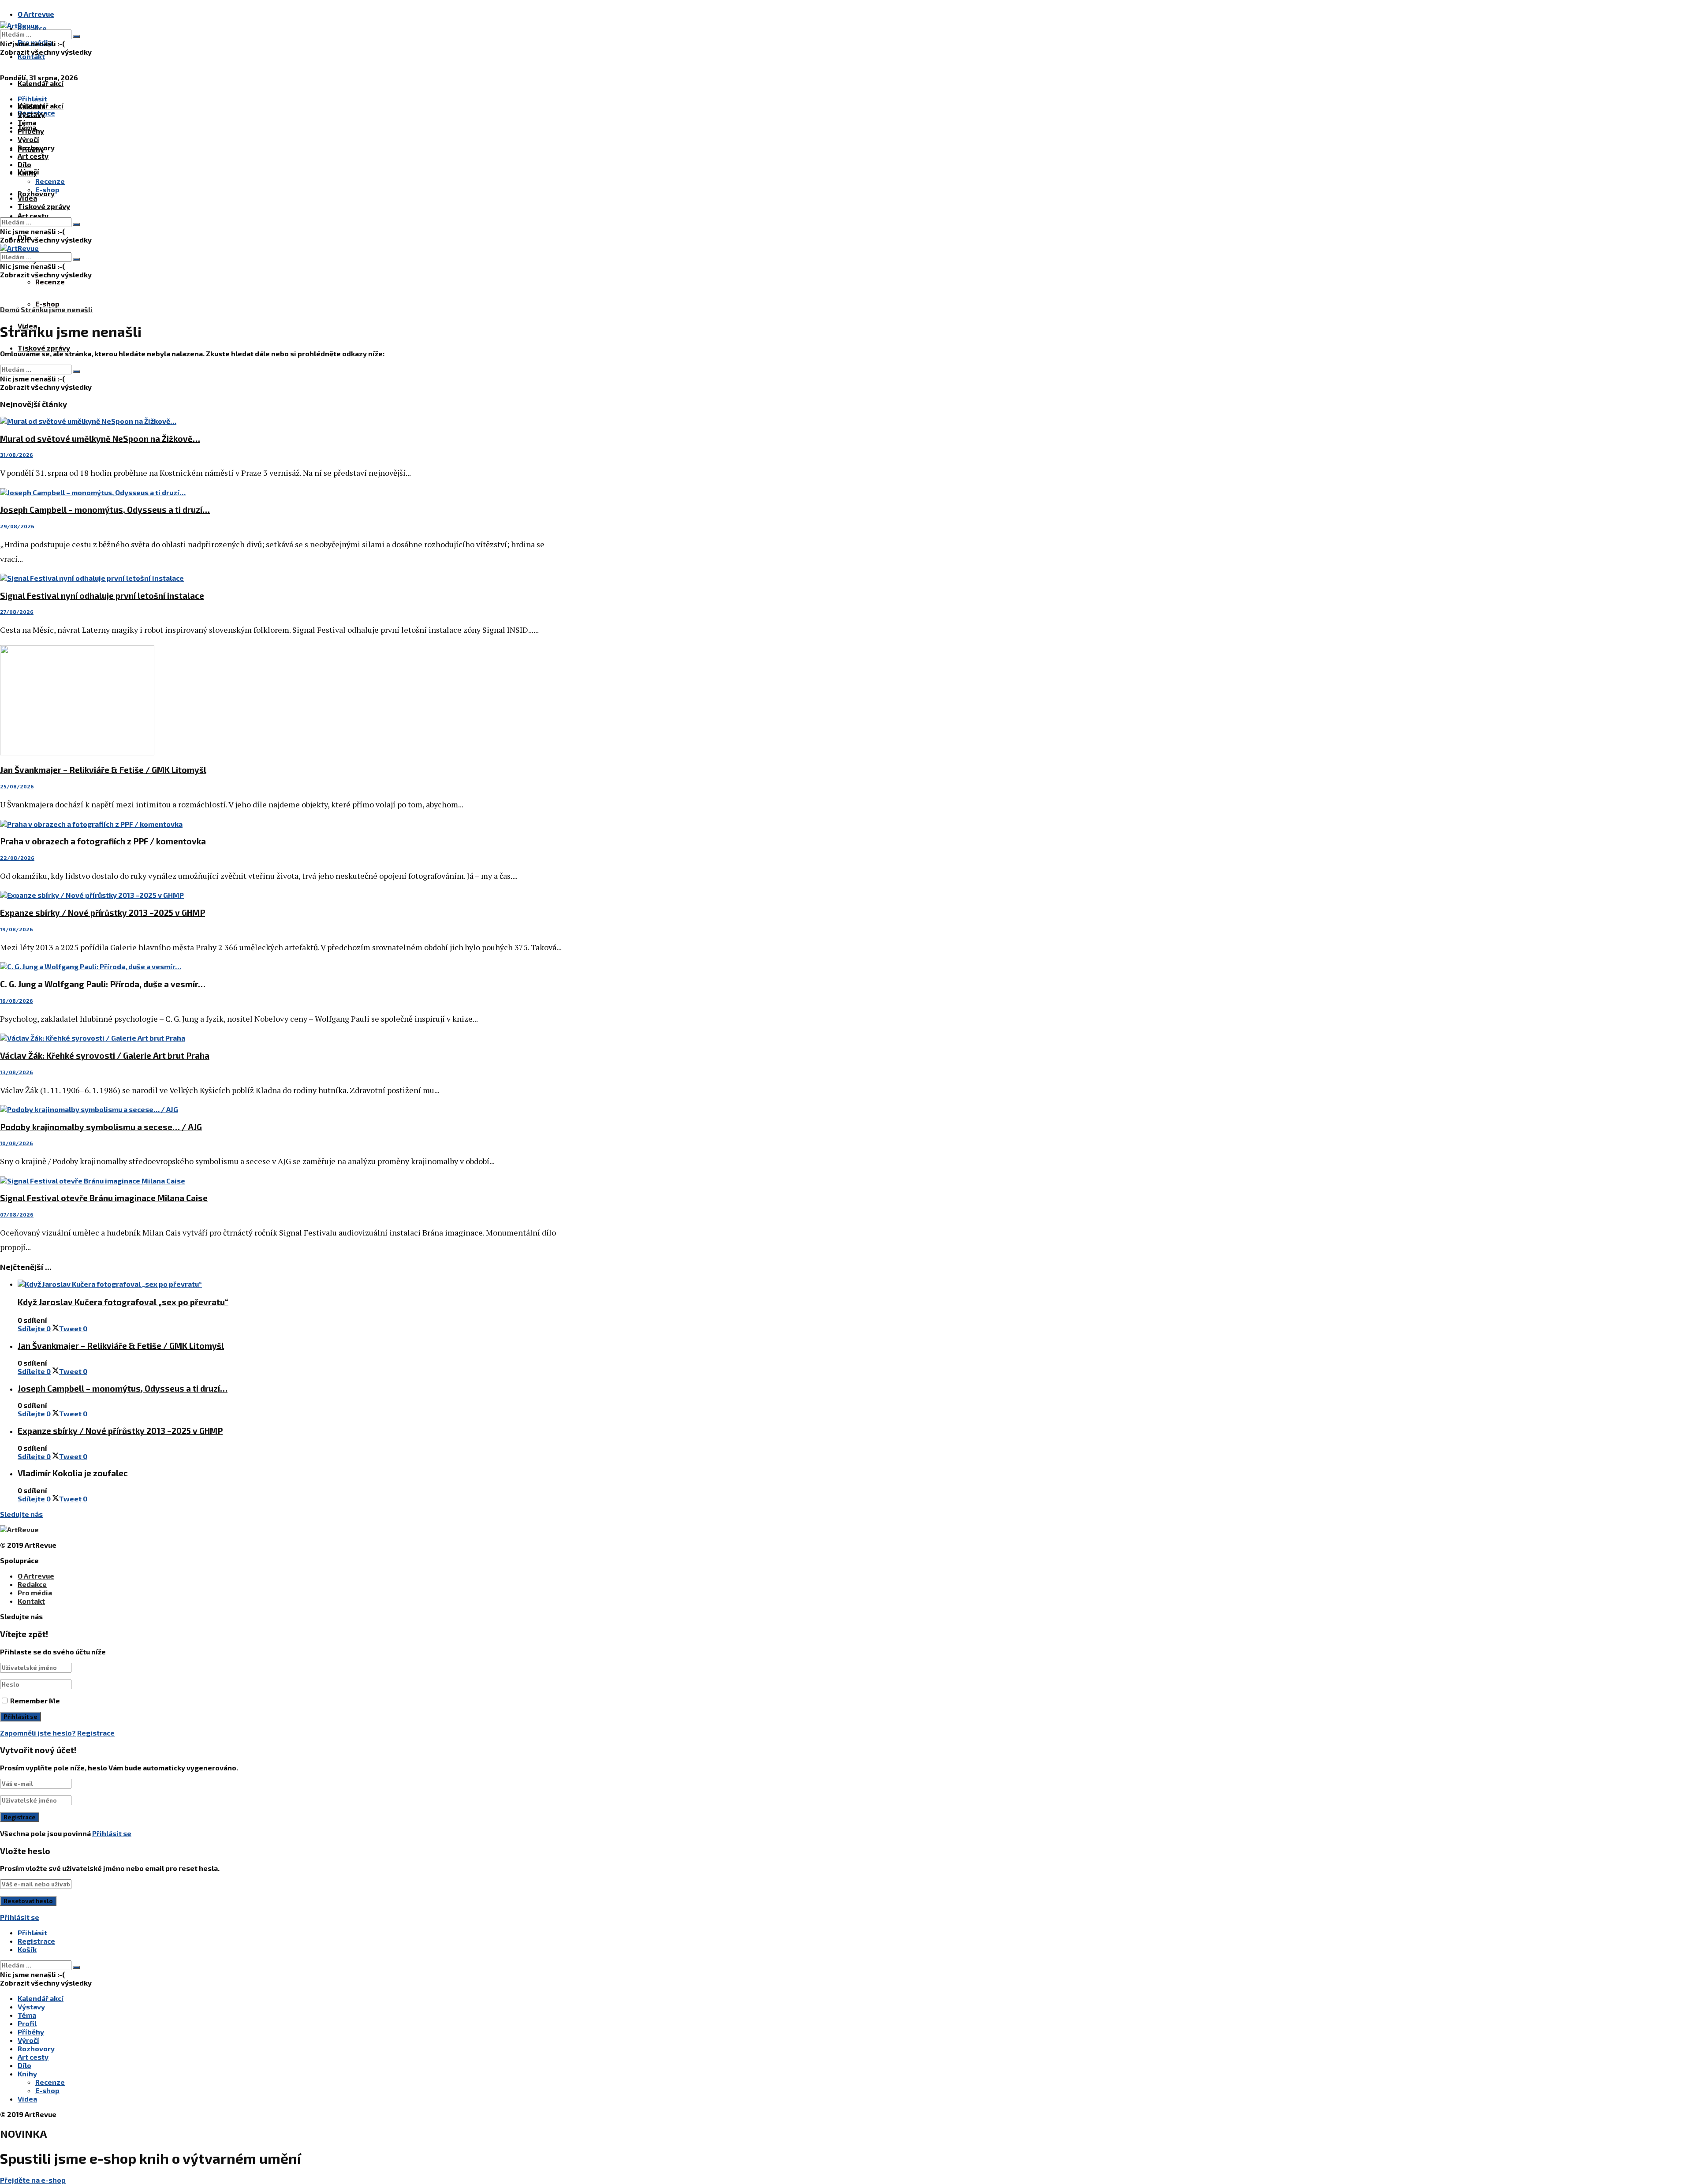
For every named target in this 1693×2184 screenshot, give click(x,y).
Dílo (24, 164)
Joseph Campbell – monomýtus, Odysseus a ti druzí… (105, 510)
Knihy (27, 173)
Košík (27, 1949)
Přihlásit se (112, 1833)
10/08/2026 (17, 1143)
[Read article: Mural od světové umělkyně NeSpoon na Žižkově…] (282, 421)
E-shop (47, 304)
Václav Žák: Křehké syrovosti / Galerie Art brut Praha (105, 1055)
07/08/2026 (17, 1214)
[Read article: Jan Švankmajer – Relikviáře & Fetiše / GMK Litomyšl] (282, 701)
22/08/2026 (17, 858)
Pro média (35, 1592)
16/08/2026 (17, 1001)
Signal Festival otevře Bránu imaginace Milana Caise (104, 1198)
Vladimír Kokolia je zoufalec (73, 1473)
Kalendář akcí (41, 83)
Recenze (50, 282)
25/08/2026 (17, 786)
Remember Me (35, 1701)
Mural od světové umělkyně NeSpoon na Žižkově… (100, 439)
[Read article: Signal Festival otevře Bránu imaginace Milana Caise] (282, 1181)
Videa (27, 198)
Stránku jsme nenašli (57, 309)
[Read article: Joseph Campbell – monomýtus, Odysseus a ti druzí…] (282, 492)
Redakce (32, 1584)
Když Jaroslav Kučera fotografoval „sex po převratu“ (123, 1302)
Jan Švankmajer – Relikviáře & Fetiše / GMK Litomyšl (103, 770)
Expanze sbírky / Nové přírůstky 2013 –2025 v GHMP (103, 913)
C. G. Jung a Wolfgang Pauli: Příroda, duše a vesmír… (103, 984)
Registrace (96, 1733)
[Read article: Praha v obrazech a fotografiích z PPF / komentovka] (282, 824)
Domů (10, 309)
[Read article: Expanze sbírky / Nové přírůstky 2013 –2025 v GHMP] (282, 895)
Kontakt (31, 56)
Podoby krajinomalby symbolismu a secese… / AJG (101, 1127)
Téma (27, 122)
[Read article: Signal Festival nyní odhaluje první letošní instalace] (282, 578)
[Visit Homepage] (19, 25)
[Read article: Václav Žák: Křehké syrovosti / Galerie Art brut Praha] (282, 1038)
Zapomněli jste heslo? (38, 1733)
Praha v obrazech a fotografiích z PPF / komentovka (103, 841)
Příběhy (31, 131)
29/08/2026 (17, 526)
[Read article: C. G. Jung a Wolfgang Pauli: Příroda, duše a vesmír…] (282, 966)
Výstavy (31, 114)
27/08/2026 (17, 612)
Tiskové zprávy (44, 348)
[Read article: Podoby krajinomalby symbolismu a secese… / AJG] (282, 1109)
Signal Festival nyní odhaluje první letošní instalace (102, 595)
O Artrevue (36, 14)
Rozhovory (36, 147)
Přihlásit (32, 1932)
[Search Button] (76, 37)
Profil (27, 2023)
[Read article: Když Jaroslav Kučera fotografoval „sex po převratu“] (291, 1284)
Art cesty (33, 215)
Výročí (28, 139)
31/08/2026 (17, 455)
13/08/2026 (17, 1072)
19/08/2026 (17, 929)
